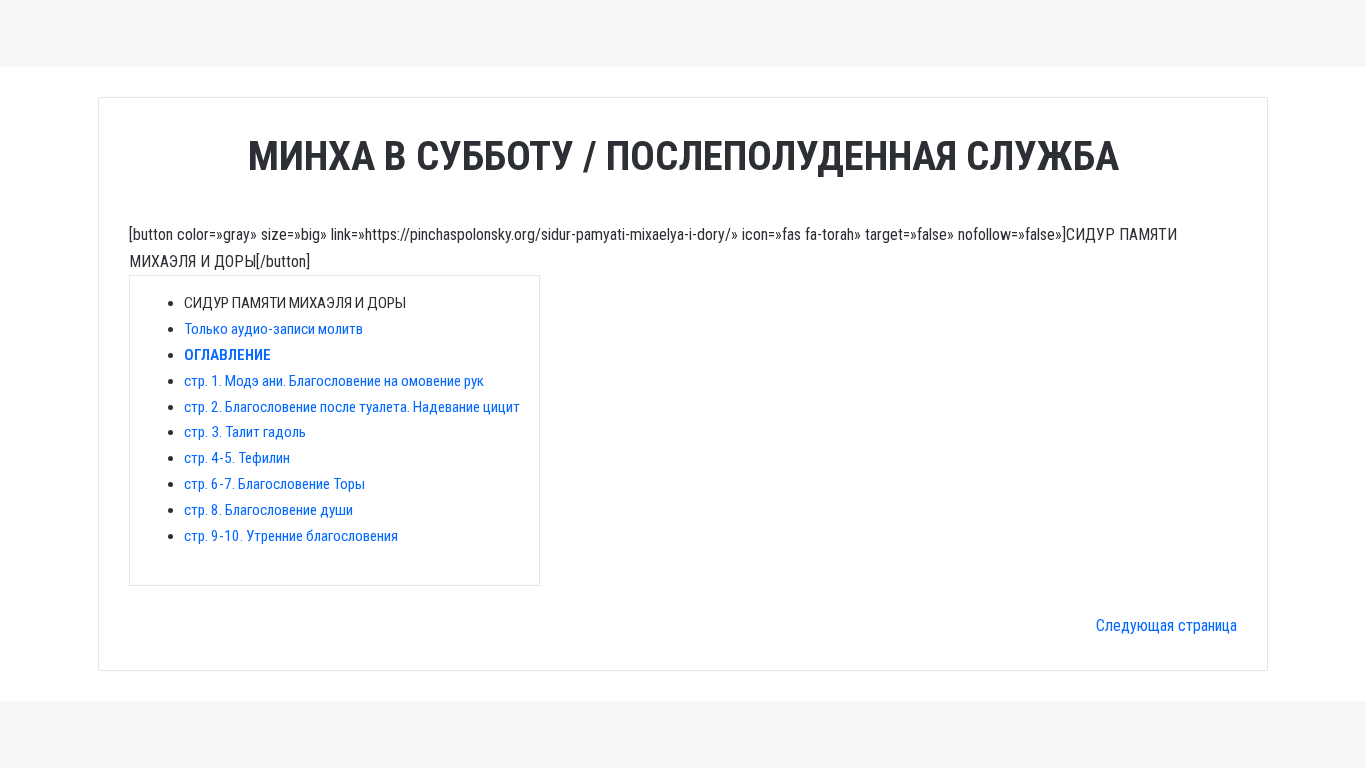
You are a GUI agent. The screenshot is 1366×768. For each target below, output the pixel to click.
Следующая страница (1166, 625)
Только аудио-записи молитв (273, 329)
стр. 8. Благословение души (268, 510)
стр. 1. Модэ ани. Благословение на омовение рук (334, 381)
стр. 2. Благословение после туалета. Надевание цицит (352, 407)
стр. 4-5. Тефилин (237, 458)
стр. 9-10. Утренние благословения (291, 536)
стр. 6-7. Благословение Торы (274, 484)
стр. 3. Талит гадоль (245, 432)
